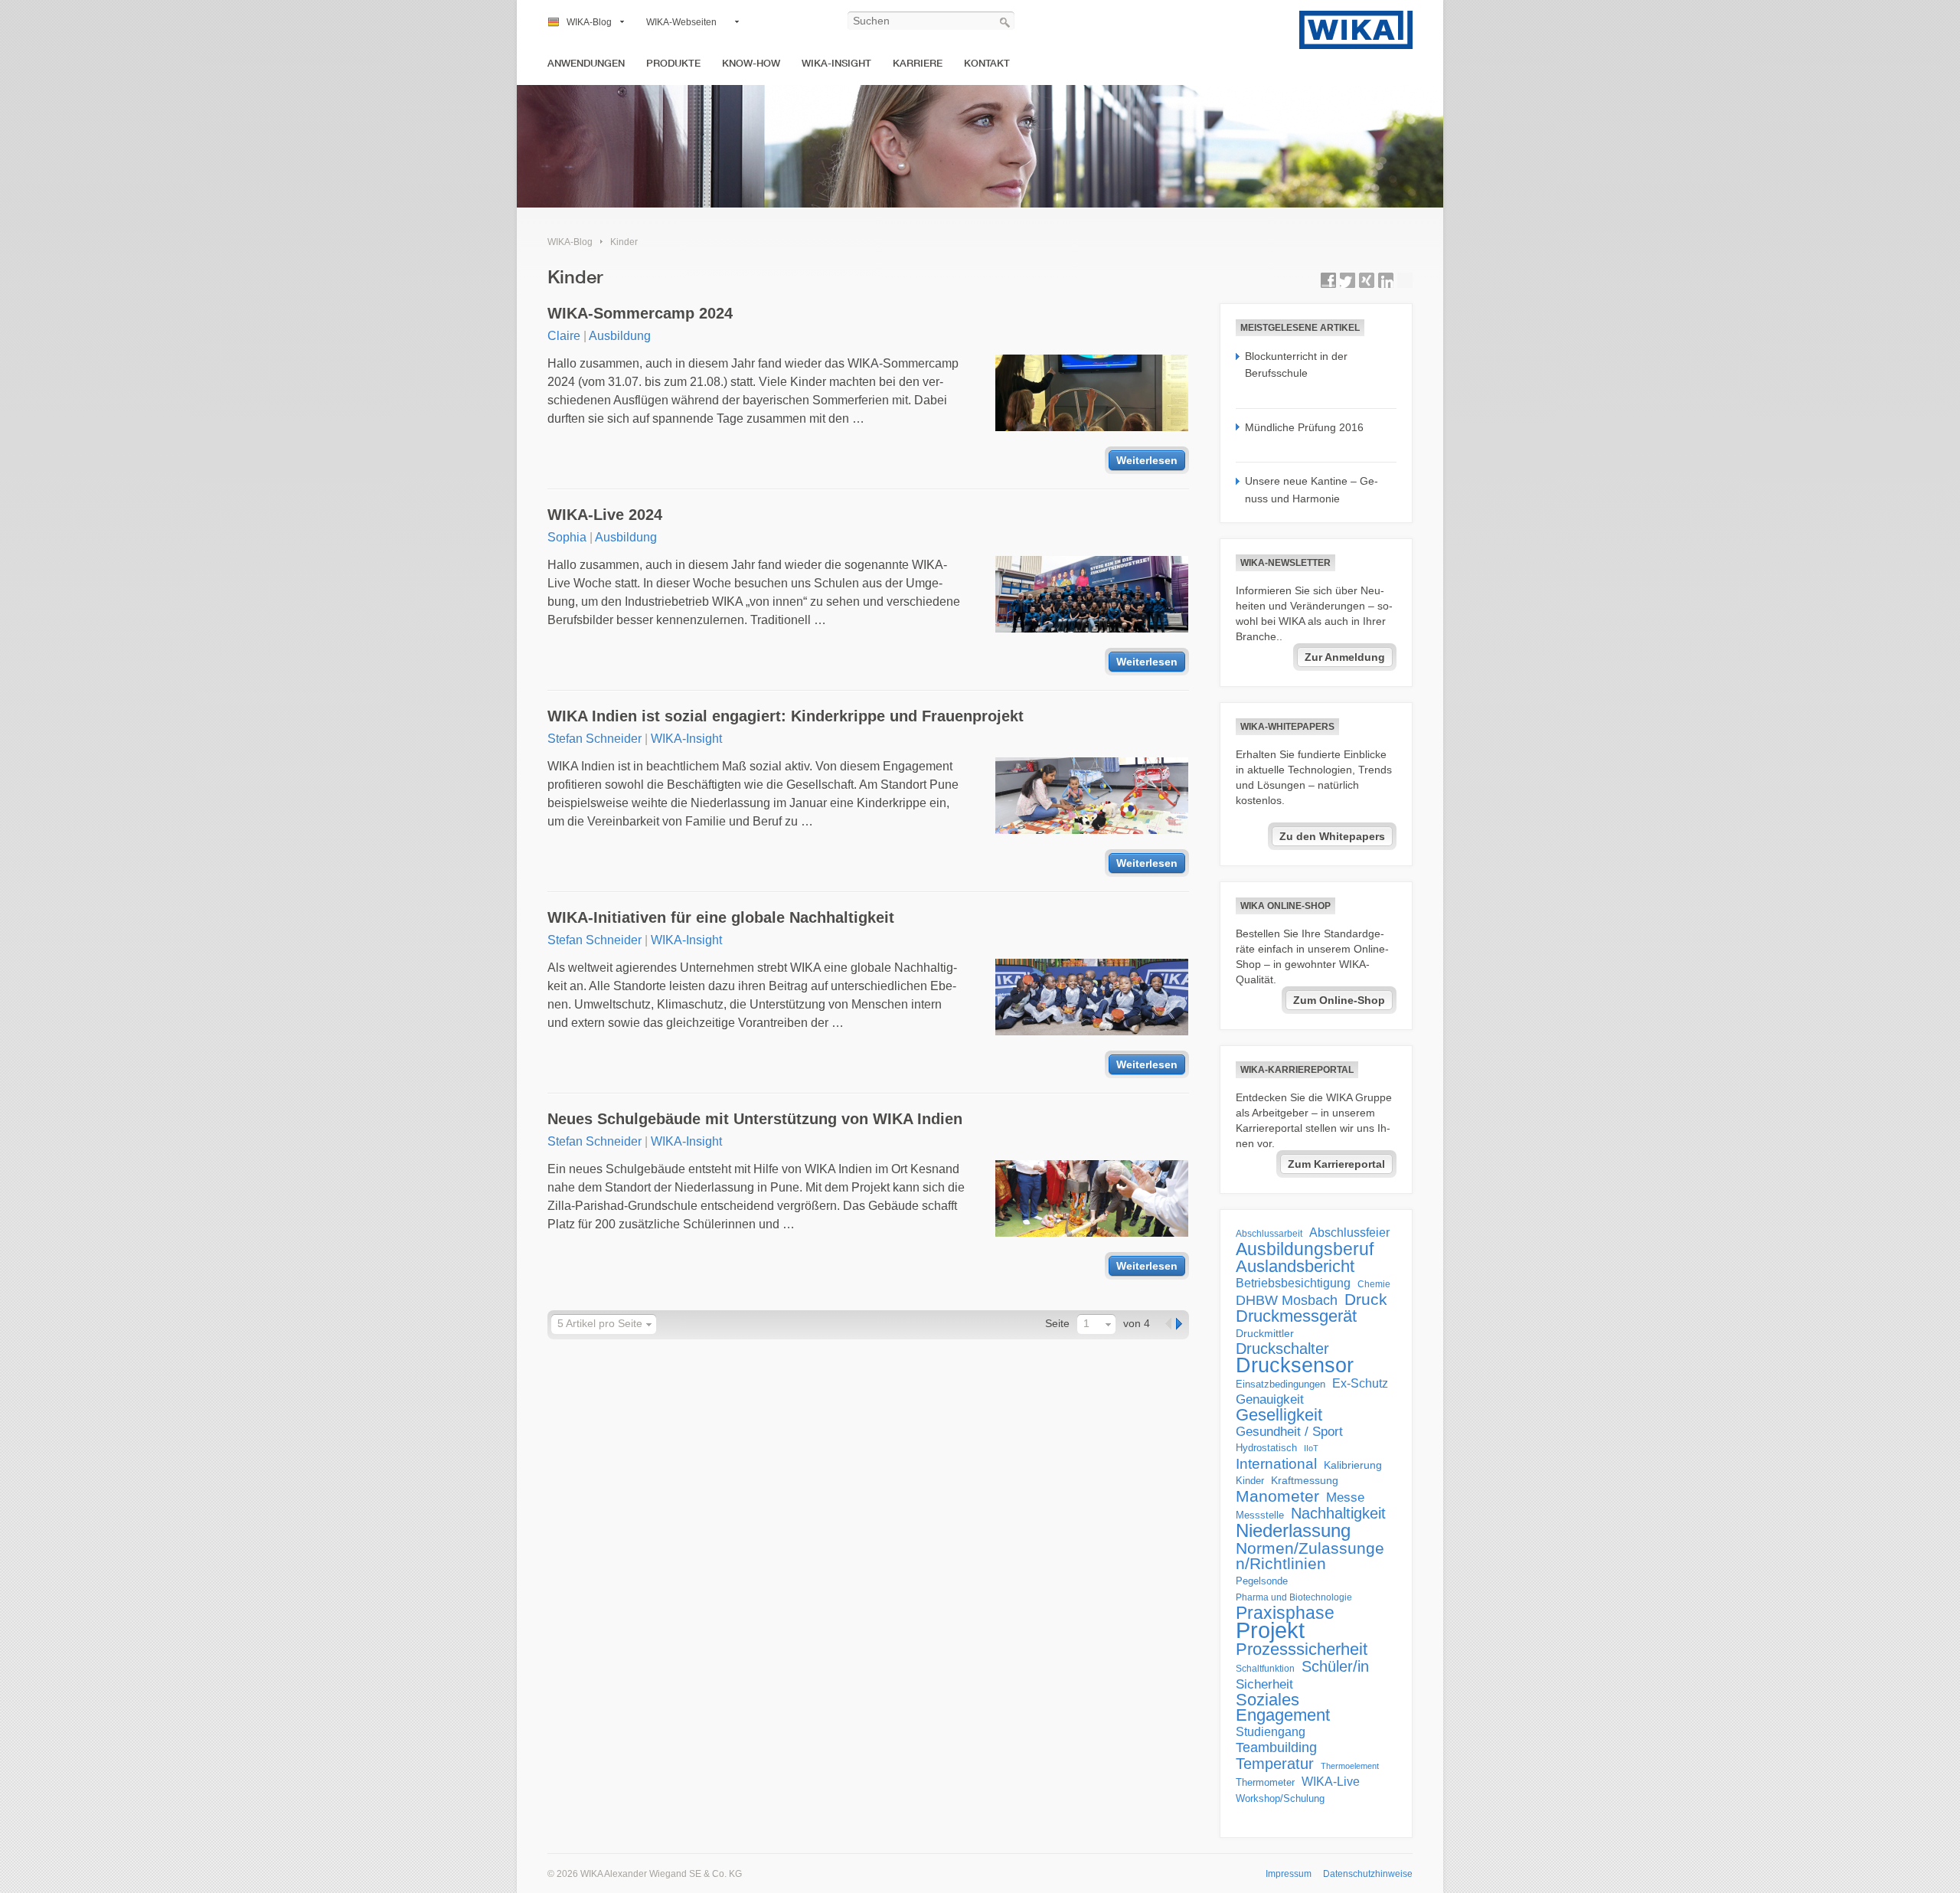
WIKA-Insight (836, 63)
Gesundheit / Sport (1289, 1432)
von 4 (1137, 1323)
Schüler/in (1335, 1666)
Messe (1345, 1497)
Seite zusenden (1405, 280)
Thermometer (1265, 1782)
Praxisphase (1285, 1613)
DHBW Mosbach (1287, 1300)
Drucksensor (1295, 1365)
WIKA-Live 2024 (605, 515)
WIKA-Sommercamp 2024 (640, 313)
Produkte (673, 63)
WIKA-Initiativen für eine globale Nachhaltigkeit (721, 917)
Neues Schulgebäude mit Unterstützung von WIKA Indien (755, 1119)
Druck (1366, 1300)
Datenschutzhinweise (1368, 1874)
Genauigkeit (1270, 1399)
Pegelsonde (1262, 1581)
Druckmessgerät (1296, 1316)
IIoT (1311, 1448)
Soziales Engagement (1283, 1708)
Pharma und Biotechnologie (1294, 1597)
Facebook (1328, 280)
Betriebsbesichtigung (1293, 1283)
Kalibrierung (1353, 1465)
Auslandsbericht (1295, 1267)
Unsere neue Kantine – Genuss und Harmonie (1312, 489)
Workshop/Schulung (1280, 1798)
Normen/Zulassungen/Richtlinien (1310, 1556)
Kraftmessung (1305, 1481)
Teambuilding (1276, 1748)
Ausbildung (620, 336)
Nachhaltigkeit (1338, 1513)
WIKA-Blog (589, 22)
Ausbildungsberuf (1305, 1249)
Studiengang (1271, 1732)
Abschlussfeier (1349, 1233)
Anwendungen (586, 63)
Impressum (1289, 1874)
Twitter (1347, 280)
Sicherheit (1264, 1684)
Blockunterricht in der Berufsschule (1296, 365)
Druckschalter (1282, 1349)
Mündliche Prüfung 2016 (1304, 427)
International (1276, 1463)
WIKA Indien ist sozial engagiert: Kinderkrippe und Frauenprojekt (786, 716)
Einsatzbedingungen (1281, 1384)
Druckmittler (1265, 1333)
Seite (1057, 1323)
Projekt (1270, 1630)
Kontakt (987, 63)
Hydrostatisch (1266, 1448)
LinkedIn (1386, 280)
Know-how (751, 63)
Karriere (918, 63)
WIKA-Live (1331, 1781)
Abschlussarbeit (1269, 1233)
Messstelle (1260, 1515)
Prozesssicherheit (1302, 1649)
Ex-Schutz (1360, 1383)
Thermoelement (1350, 1766)
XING (1367, 280)
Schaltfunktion (1265, 1668)
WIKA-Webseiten (681, 22)
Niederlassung (1293, 1531)
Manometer (1277, 1496)
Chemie (1374, 1284)
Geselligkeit (1279, 1415)
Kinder (624, 242)
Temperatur (1275, 1764)
